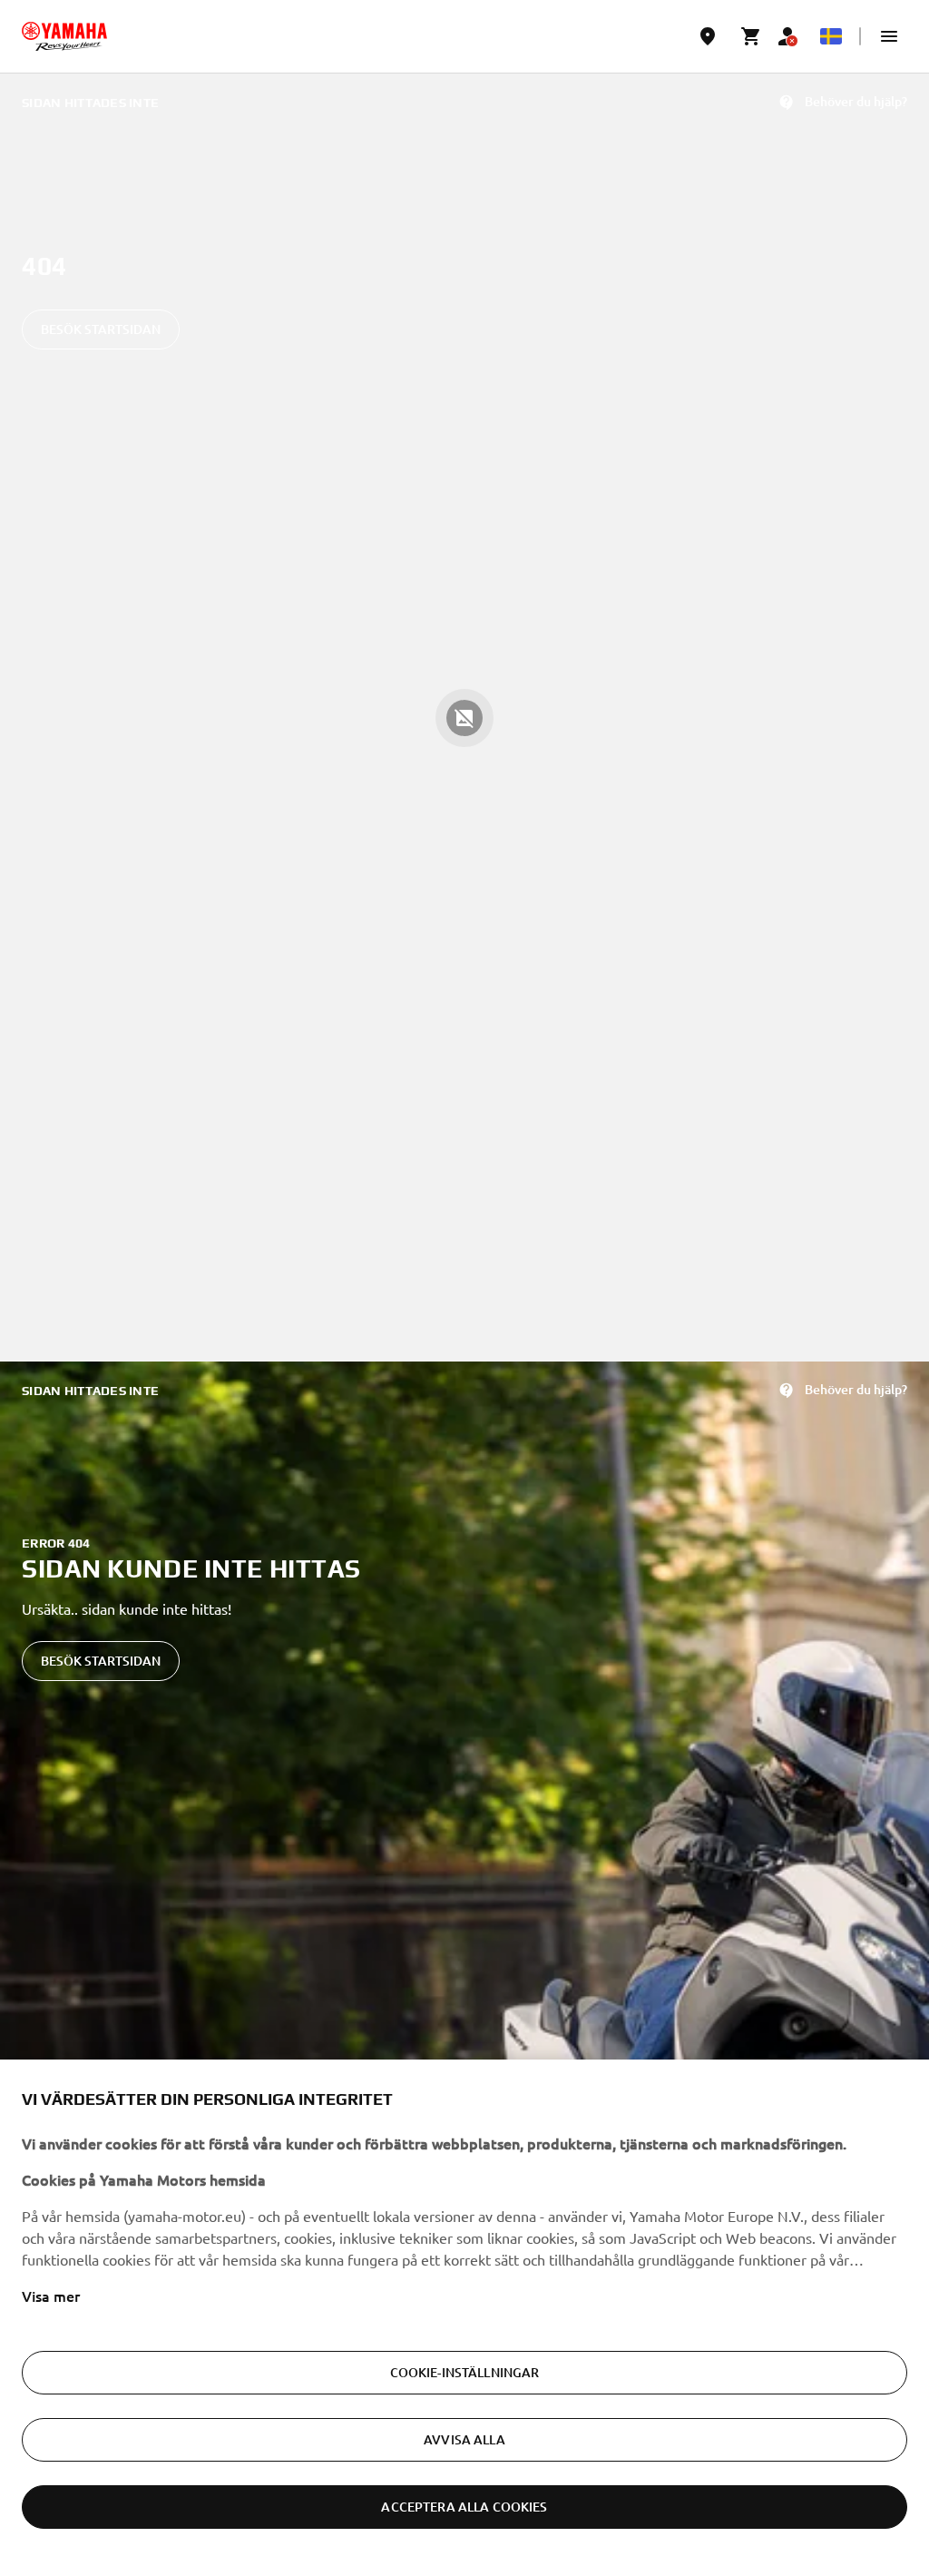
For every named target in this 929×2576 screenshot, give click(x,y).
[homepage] (64, 36)
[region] (464, 2318)
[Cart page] (751, 36)
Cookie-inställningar (465, 2372)
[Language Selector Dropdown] (831, 36)
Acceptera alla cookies (464, 2507)
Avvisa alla (464, 2439)
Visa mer (51, 2296)
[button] (889, 36)
